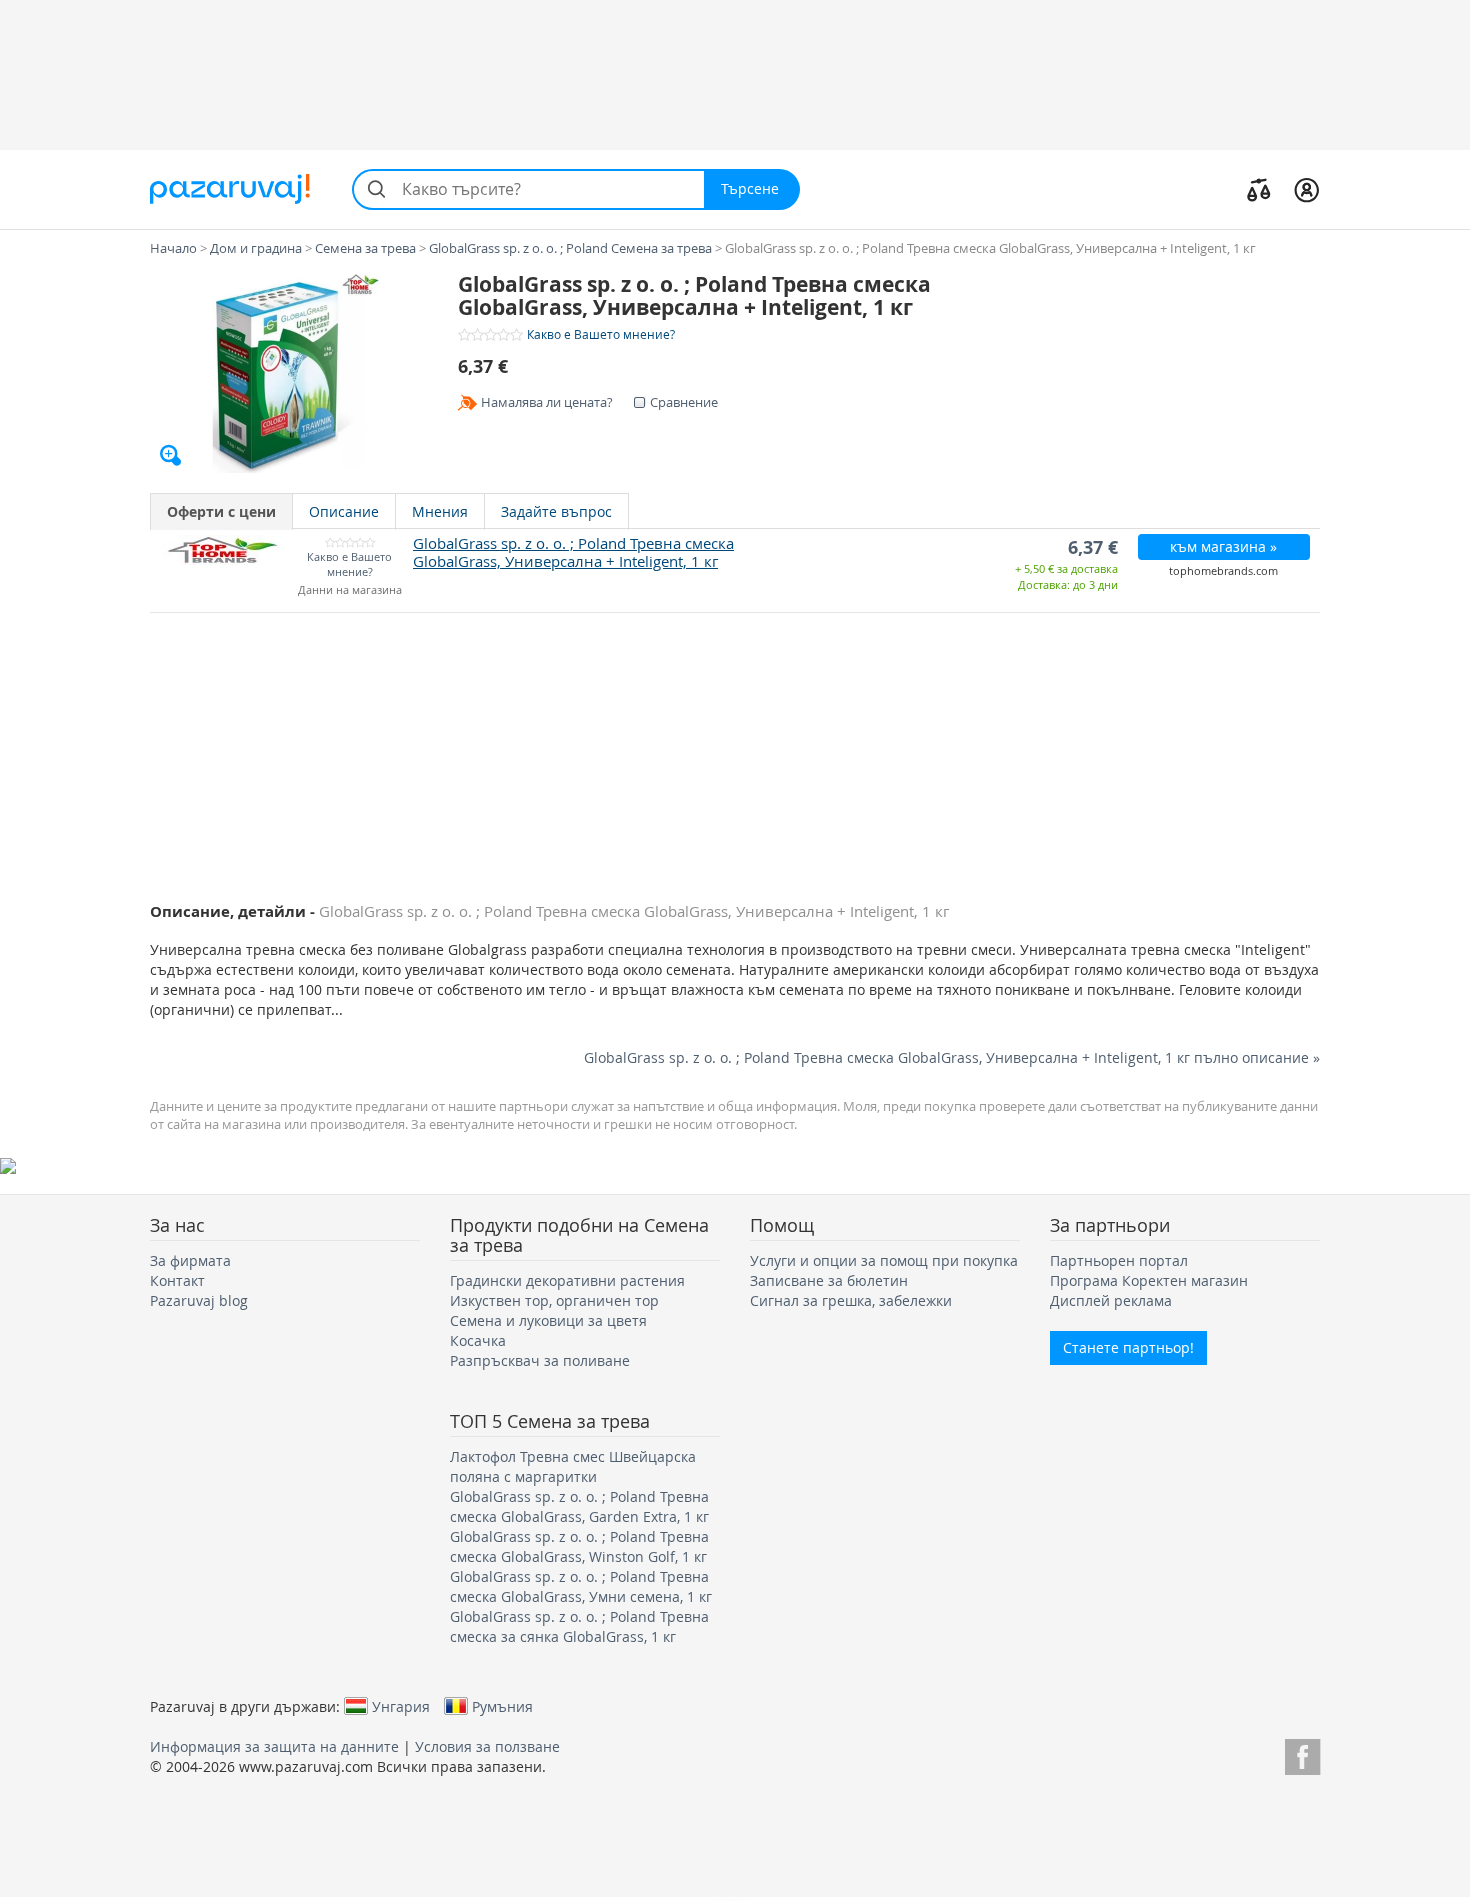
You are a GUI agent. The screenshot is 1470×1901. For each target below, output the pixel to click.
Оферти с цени (221, 511)
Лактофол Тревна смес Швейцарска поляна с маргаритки (573, 1466)
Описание (344, 511)
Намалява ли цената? (547, 402)
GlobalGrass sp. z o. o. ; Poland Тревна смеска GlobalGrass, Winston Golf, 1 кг (579, 1546)
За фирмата (190, 1260)
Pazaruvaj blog (199, 1300)
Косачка (478, 1340)
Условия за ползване (487, 1746)
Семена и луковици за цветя (548, 1320)
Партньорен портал (1119, 1260)
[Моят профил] (1306, 189)
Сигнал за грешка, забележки (851, 1300)
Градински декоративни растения (567, 1280)
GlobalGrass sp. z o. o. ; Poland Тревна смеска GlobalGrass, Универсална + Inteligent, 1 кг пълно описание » (952, 1057)
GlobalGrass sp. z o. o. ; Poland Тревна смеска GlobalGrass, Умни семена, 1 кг (581, 1586)
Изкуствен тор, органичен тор (554, 1300)
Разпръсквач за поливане (540, 1360)
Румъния (502, 1706)
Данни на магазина (350, 590)
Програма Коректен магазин (1149, 1280)
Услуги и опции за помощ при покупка (884, 1260)
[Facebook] (1302, 1753)
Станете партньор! (1128, 1347)
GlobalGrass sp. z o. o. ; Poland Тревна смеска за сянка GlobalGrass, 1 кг (579, 1626)
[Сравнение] (1259, 189)
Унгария (401, 1706)
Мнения (440, 511)
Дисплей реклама (1111, 1300)
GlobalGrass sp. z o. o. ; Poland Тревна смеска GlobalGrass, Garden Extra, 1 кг (579, 1506)
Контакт (177, 1280)
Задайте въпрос (556, 511)
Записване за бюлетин (829, 1280)
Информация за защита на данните (274, 1746)
